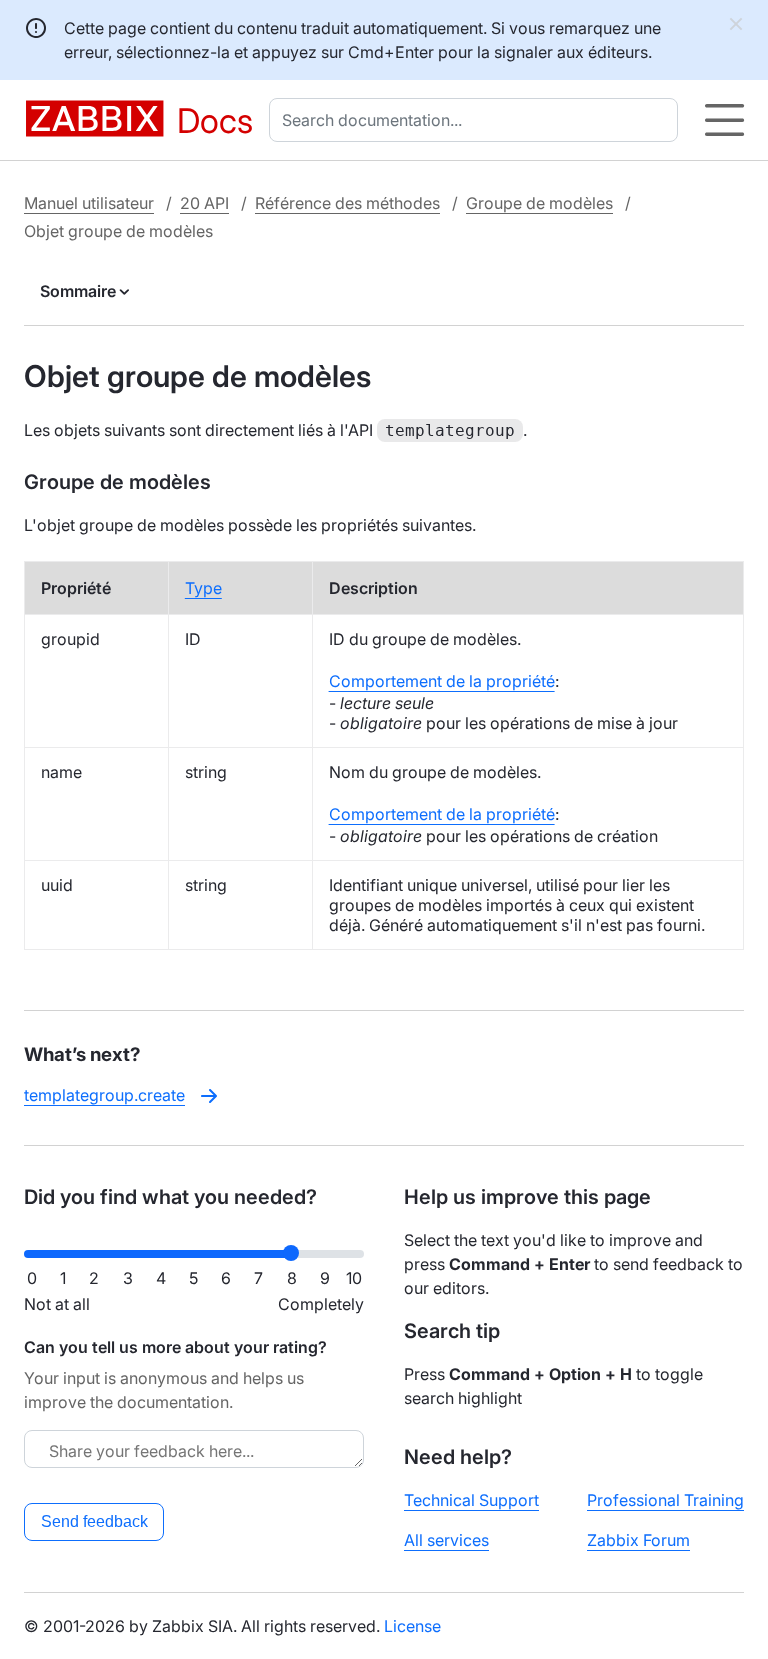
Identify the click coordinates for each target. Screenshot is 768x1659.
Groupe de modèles (539, 203)
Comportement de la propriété (442, 681)
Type (203, 588)
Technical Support (471, 1500)
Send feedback (94, 1521)
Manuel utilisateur (89, 203)
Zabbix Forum (638, 1540)
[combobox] (477, 120)
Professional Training (665, 1500)
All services (446, 1540)
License (412, 1626)
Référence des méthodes (347, 203)
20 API (204, 203)
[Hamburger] (724, 120)
